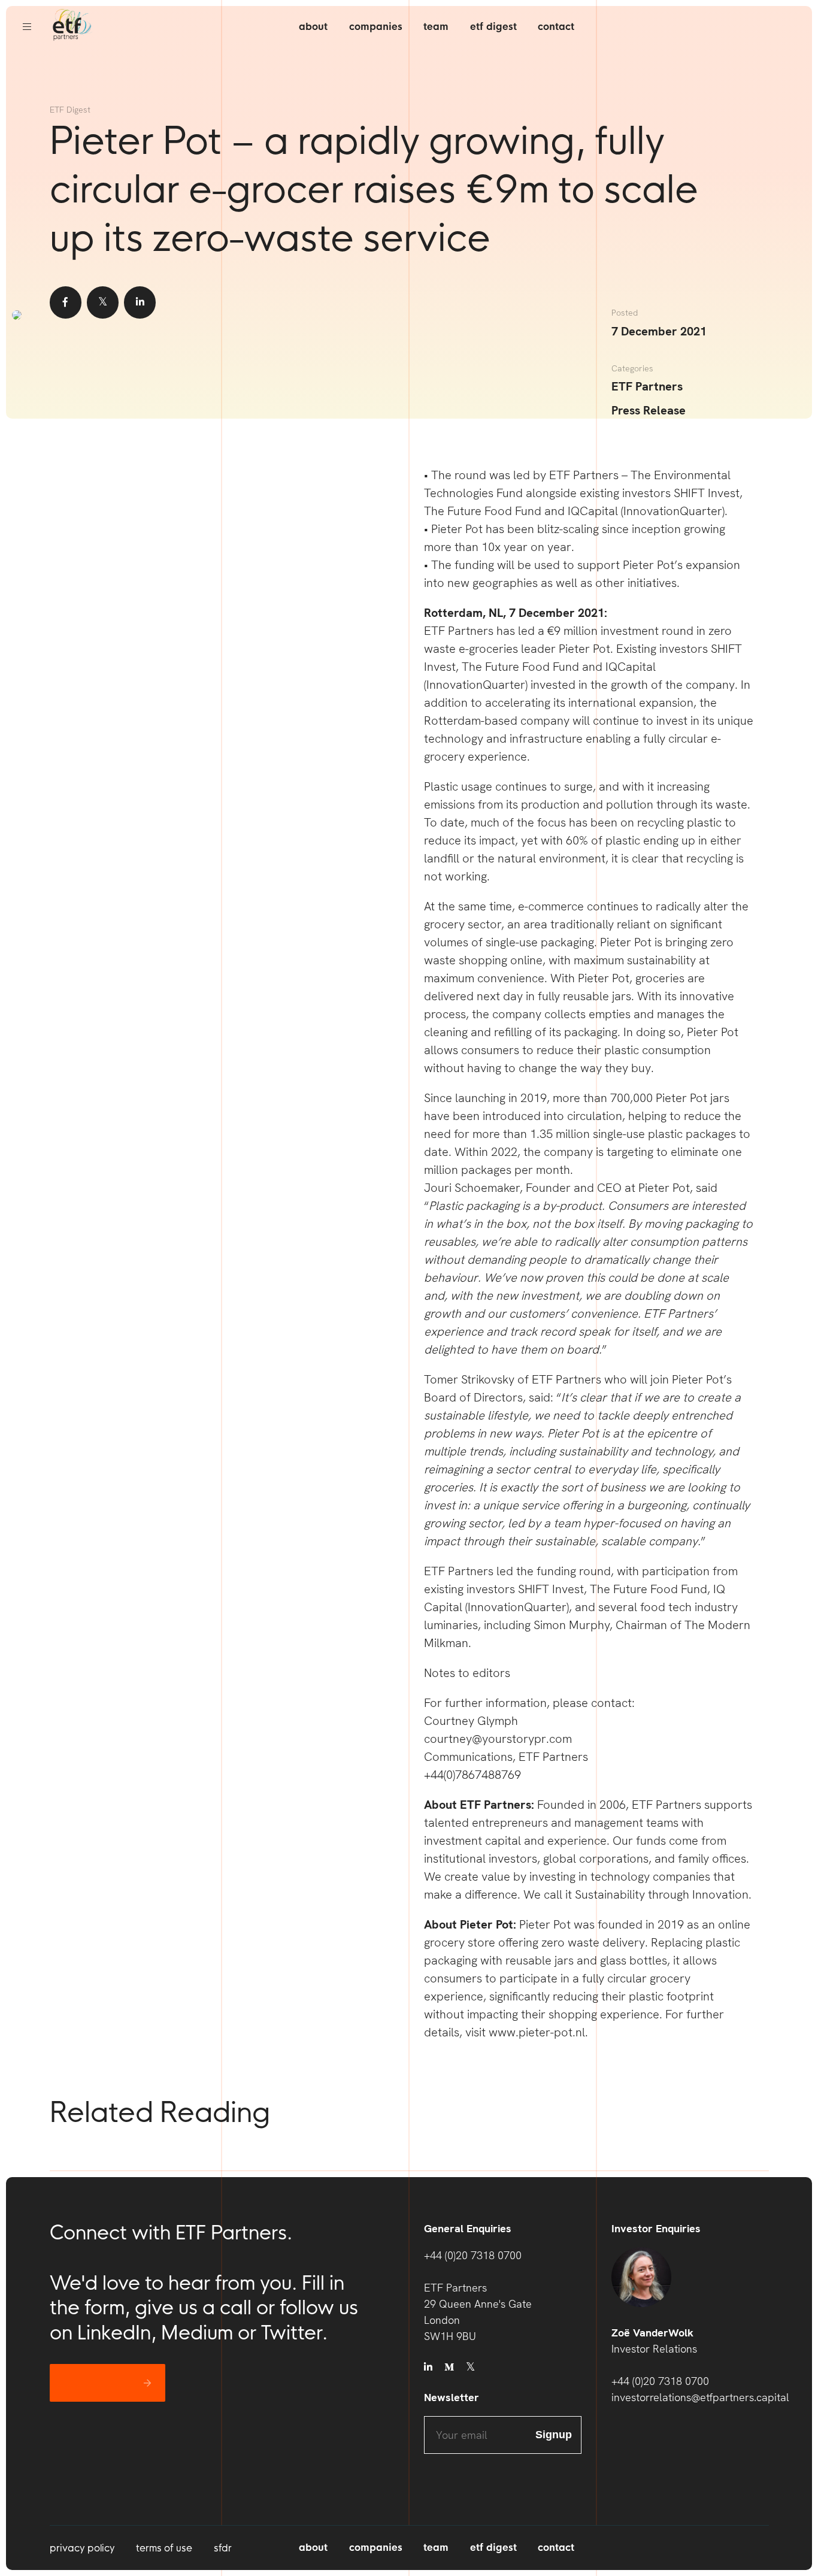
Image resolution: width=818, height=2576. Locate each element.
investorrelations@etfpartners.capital (690, 2397)
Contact (556, 27)
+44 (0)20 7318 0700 (473, 2255)
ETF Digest (493, 27)
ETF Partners (647, 386)
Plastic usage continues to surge (508, 786)
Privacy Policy (82, 2548)
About (313, 27)
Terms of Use (164, 2548)
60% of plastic (603, 840)
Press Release (649, 410)
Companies (376, 27)
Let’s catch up (99, 2383)
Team (436, 27)
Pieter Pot (584, 649)
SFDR (223, 2548)
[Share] (66, 302)
